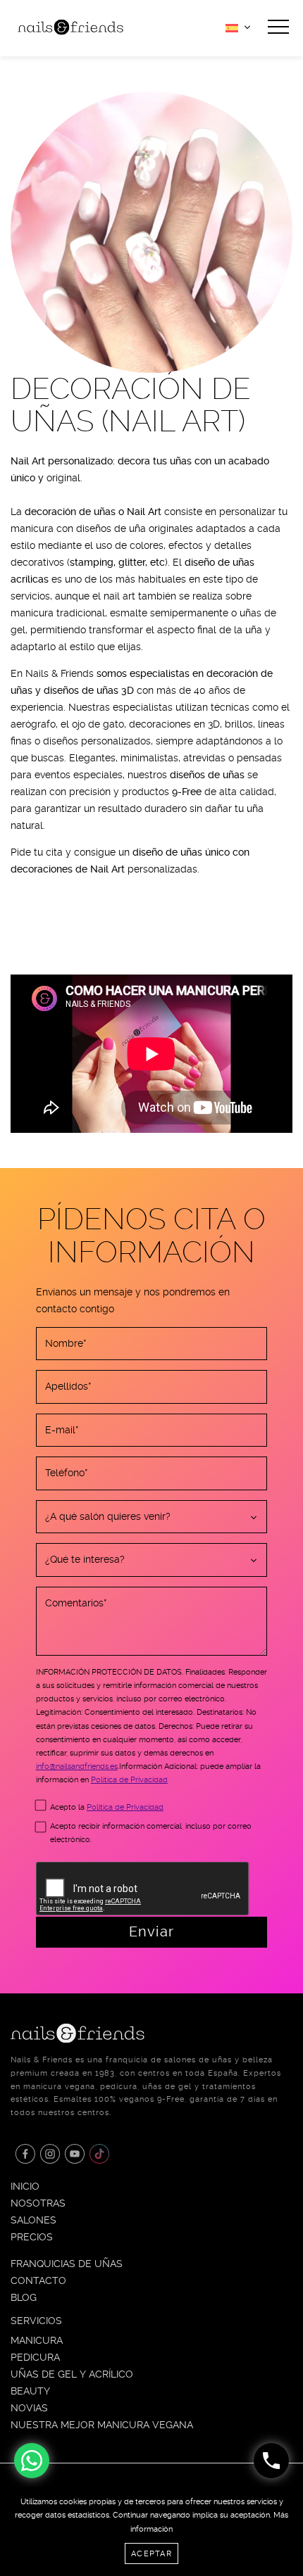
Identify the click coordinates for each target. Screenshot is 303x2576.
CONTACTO (38, 2280)
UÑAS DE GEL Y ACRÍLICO (72, 2374)
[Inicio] (70, 26)
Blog (24, 2297)
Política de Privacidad (129, 1780)
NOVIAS (29, 2408)
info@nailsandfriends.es (77, 1766)
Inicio (25, 2186)
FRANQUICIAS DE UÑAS (67, 2264)
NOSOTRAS (38, 2203)
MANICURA (37, 2340)
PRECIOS (32, 2237)
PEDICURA (35, 2357)
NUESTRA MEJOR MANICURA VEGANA (102, 2425)
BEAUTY (30, 2391)
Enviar (152, 1931)
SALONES (33, 2220)
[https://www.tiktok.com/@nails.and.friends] (99, 2154)
